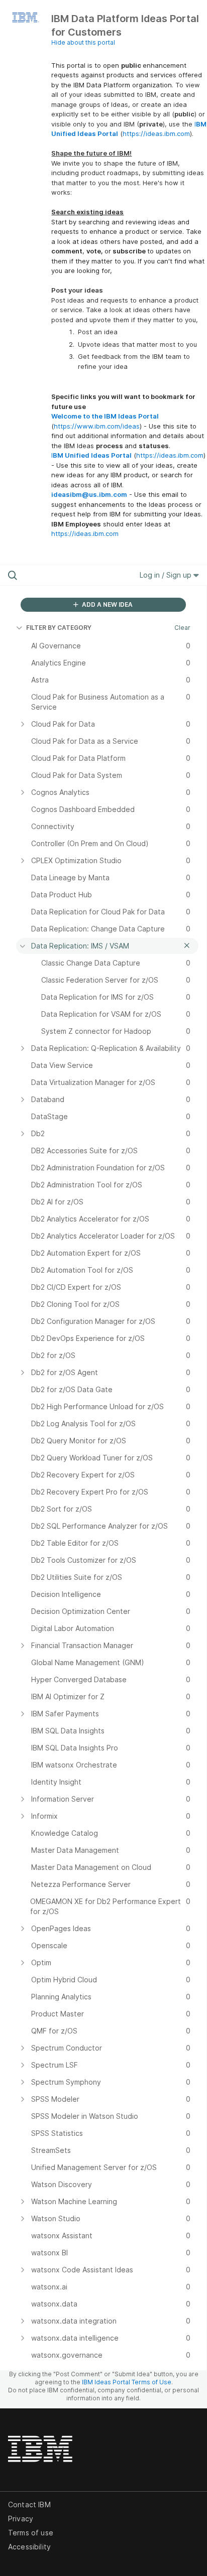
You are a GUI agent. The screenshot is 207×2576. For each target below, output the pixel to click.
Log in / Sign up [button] (167, 575)
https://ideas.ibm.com (156, 133)
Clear (182, 628)
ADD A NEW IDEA (107, 604)
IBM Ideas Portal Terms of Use (127, 2382)
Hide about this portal (83, 42)
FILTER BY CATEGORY (59, 628)
